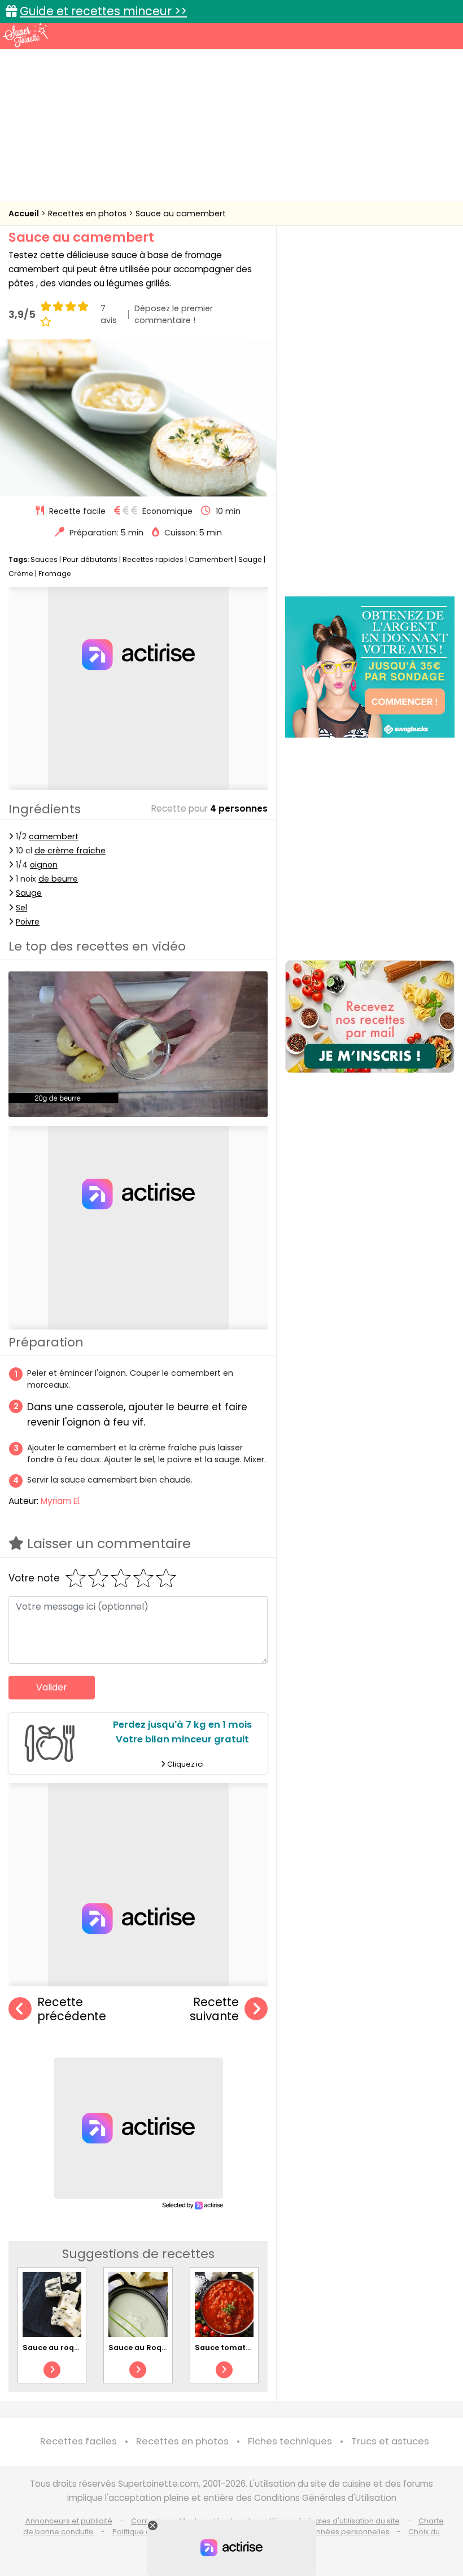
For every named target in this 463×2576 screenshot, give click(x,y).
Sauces (44, 559)
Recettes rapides (153, 559)
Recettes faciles (78, 2441)
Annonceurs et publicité (69, 2521)
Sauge (250, 559)
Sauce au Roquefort (147, 2348)
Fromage (55, 574)
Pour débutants (90, 559)
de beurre (58, 879)
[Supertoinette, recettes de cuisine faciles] (25, 35)
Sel (21, 908)
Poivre (28, 922)
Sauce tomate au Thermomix (252, 2348)
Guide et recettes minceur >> (103, 11)
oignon (44, 865)
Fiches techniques (290, 2441)
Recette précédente (72, 2009)
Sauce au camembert (181, 213)
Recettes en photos (88, 213)
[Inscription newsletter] (370, 1017)
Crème (21, 574)
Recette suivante (214, 2009)
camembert (54, 836)
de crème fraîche (70, 851)
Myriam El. (61, 1501)
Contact (146, 2521)
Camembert (211, 559)
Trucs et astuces (390, 2441)
